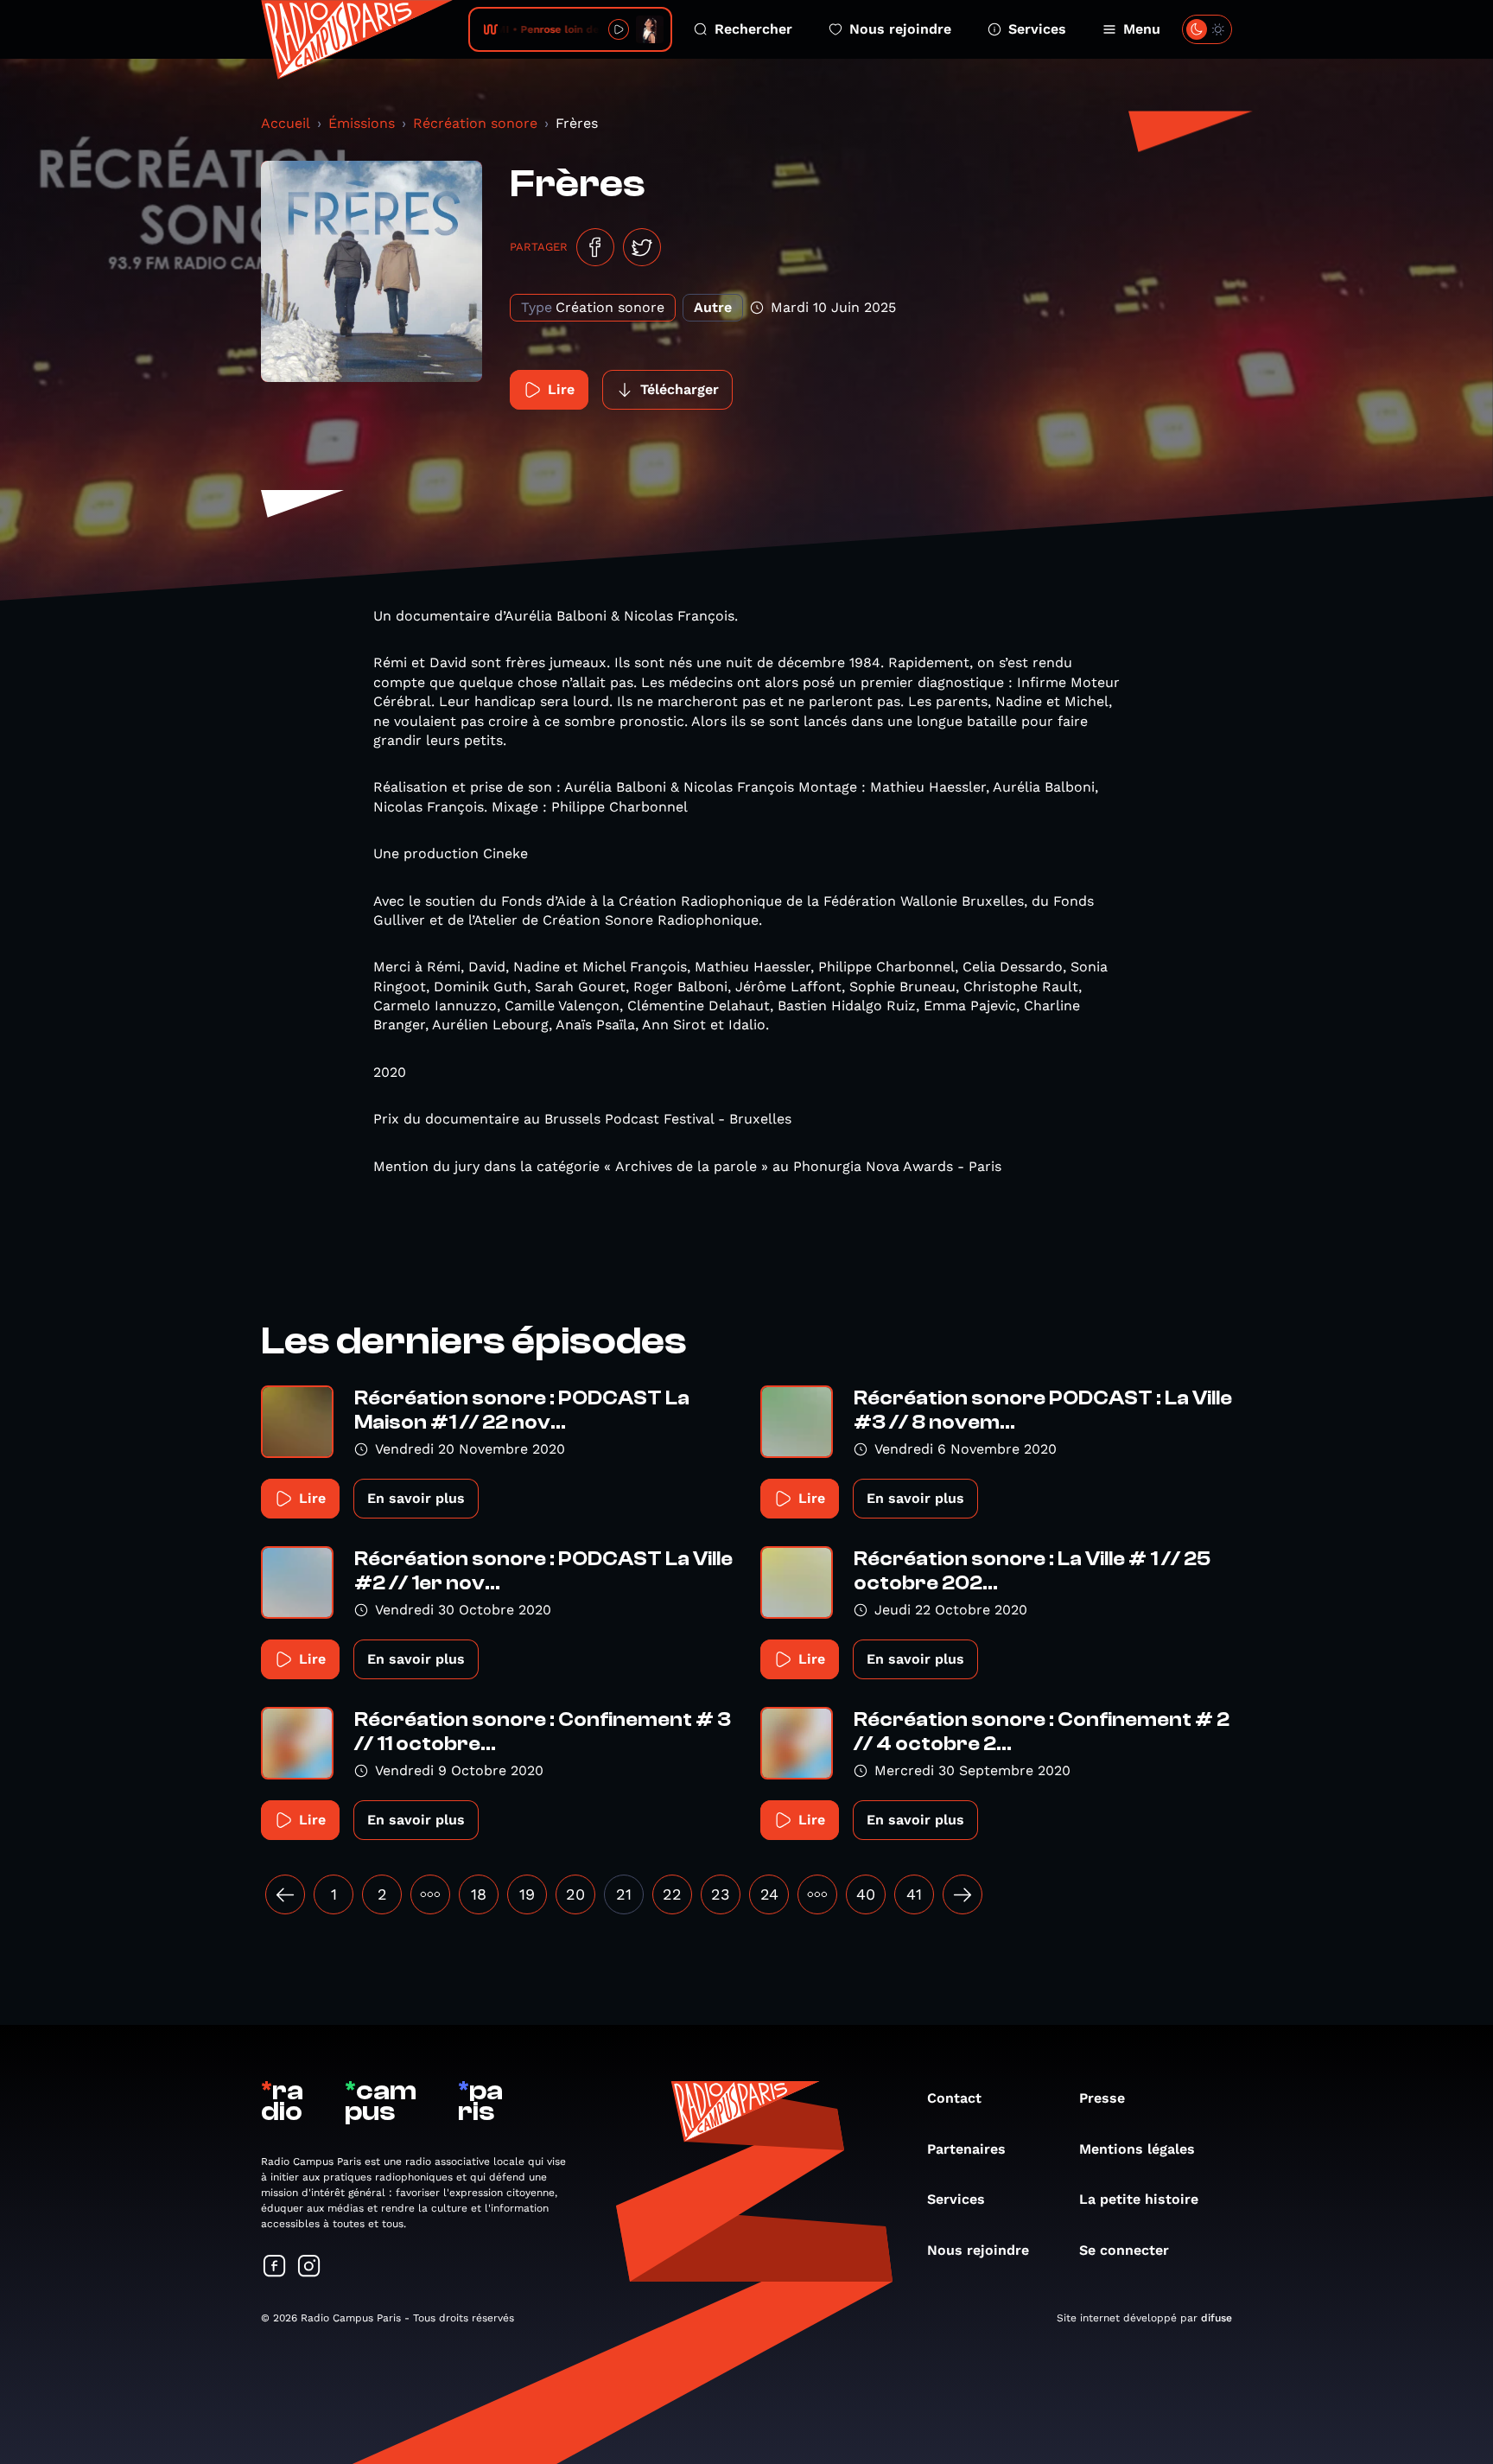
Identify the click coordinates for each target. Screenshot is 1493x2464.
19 (527, 1894)
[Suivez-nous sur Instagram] (309, 2267)
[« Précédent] (285, 1894)
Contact (954, 2098)
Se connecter (1124, 2250)
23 (721, 1894)
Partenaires (966, 2149)
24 (769, 1894)
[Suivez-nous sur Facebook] (275, 2267)
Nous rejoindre (900, 29)
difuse (1217, 2318)
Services (1037, 29)
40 (866, 1894)
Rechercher (753, 29)
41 (914, 1894)
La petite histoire (1139, 2199)
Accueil (286, 123)
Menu (1142, 29)
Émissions (362, 123)
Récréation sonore (475, 123)
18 (479, 1894)
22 (672, 1894)
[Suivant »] (963, 1894)
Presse (1102, 2098)
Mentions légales (1137, 2149)
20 (575, 1894)
